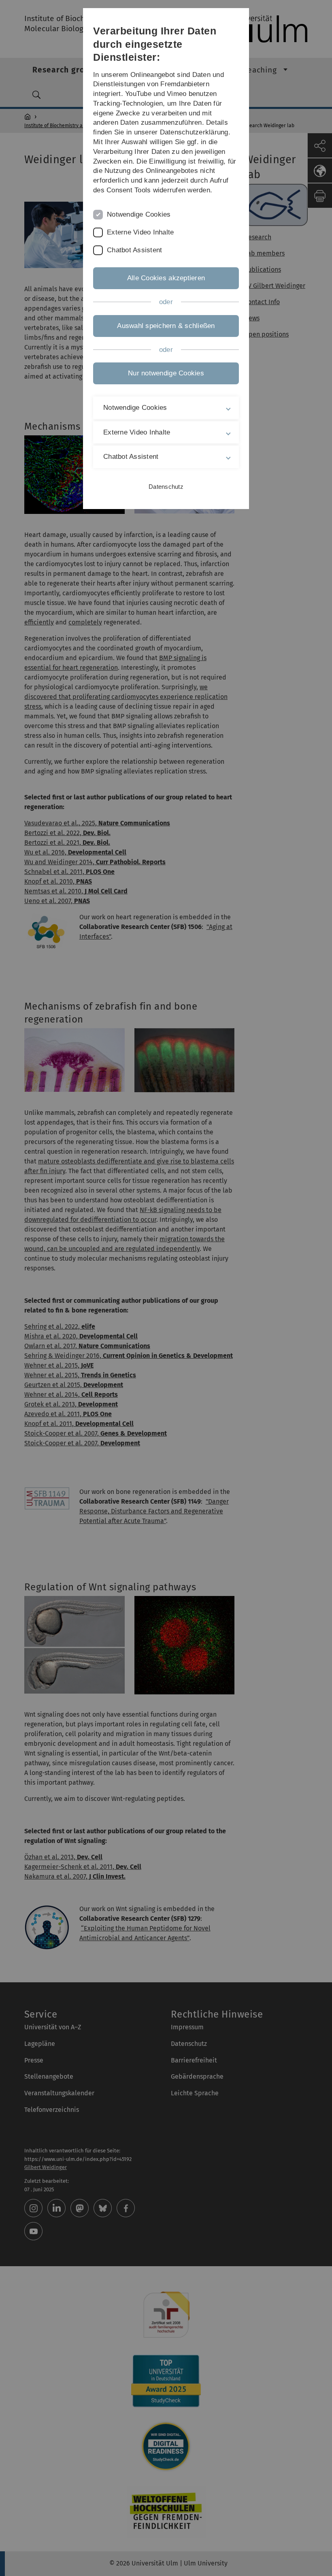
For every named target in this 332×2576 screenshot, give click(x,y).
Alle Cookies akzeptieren (166, 278)
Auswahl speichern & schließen (166, 326)
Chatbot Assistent (134, 250)
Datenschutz (166, 487)
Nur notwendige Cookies (166, 373)
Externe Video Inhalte (140, 232)
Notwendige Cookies (139, 214)
